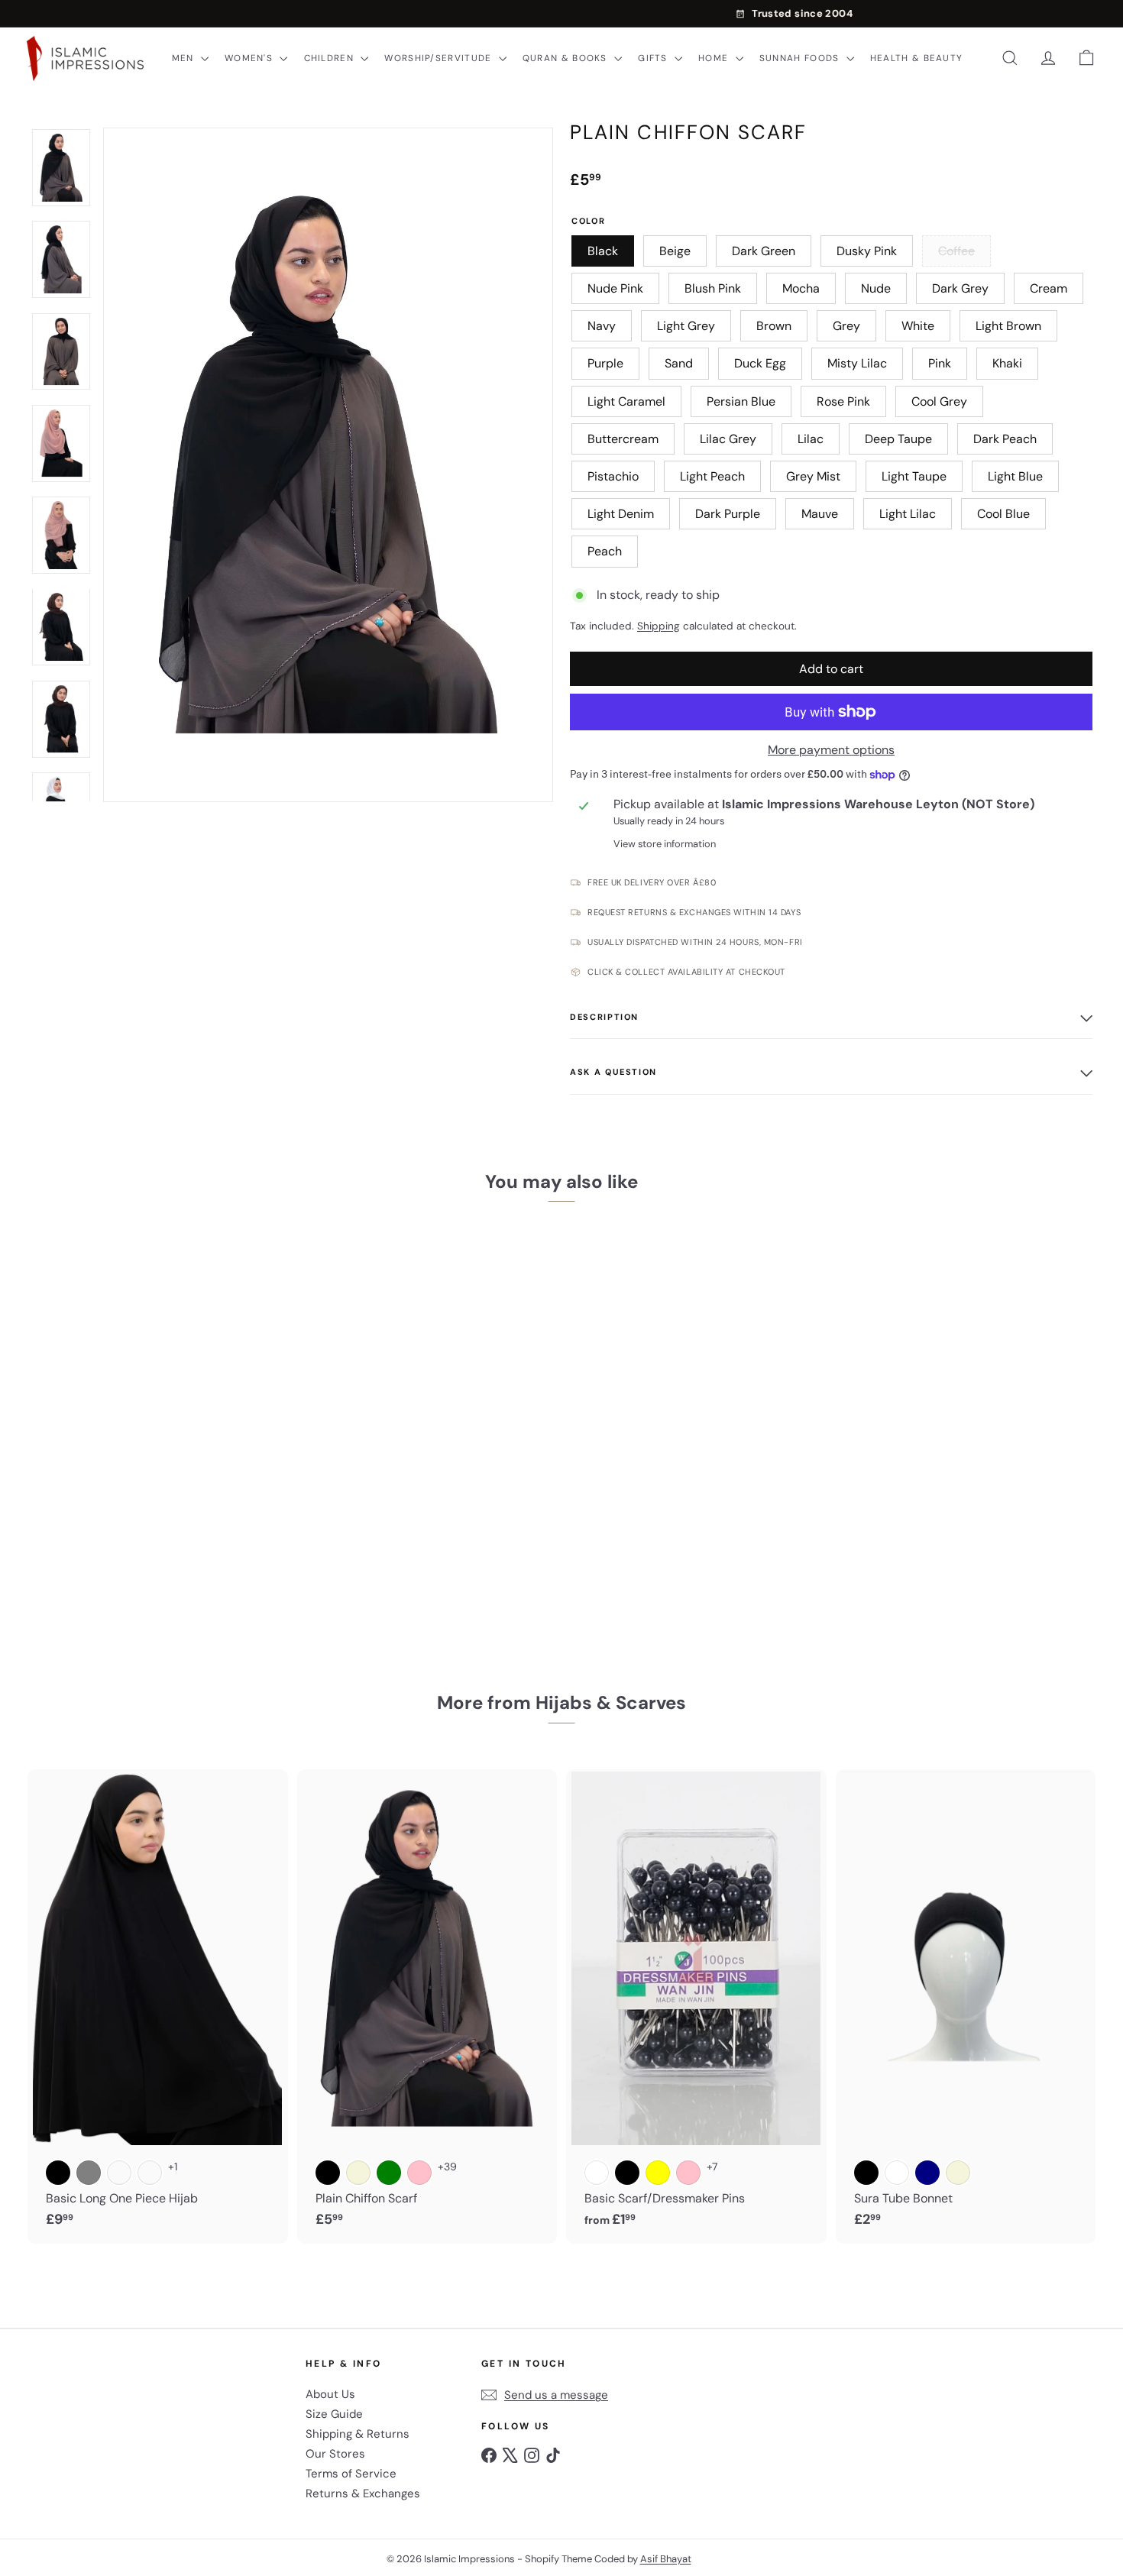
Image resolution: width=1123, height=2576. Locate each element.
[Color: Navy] (927, 2173)
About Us (330, 2394)
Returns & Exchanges (363, 2493)
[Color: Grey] (89, 2173)
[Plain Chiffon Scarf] (113, 1428)
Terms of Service (351, 2474)
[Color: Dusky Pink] (150, 1519)
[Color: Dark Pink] (688, 2173)
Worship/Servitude (439, 58)
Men (184, 58)
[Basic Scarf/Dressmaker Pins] (696, 2006)
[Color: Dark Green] (119, 1519)
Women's (250, 58)
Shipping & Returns (358, 2434)
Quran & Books (566, 58)
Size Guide (334, 2414)
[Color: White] (597, 2173)
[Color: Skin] (150, 2173)
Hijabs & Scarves (611, 1702)
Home (715, 58)
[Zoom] (328, 465)
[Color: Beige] (89, 1519)
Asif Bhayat (666, 2559)
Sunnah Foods (801, 58)
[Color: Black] (58, 1519)
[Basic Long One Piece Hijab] (158, 2006)
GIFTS (654, 58)
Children (331, 58)
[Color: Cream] (119, 2173)
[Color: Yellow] (658, 2173)
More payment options (831, 750)
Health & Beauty (916, 58)
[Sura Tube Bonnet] (966, 2006)
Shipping (659, 626)
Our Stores (335, 2454)
